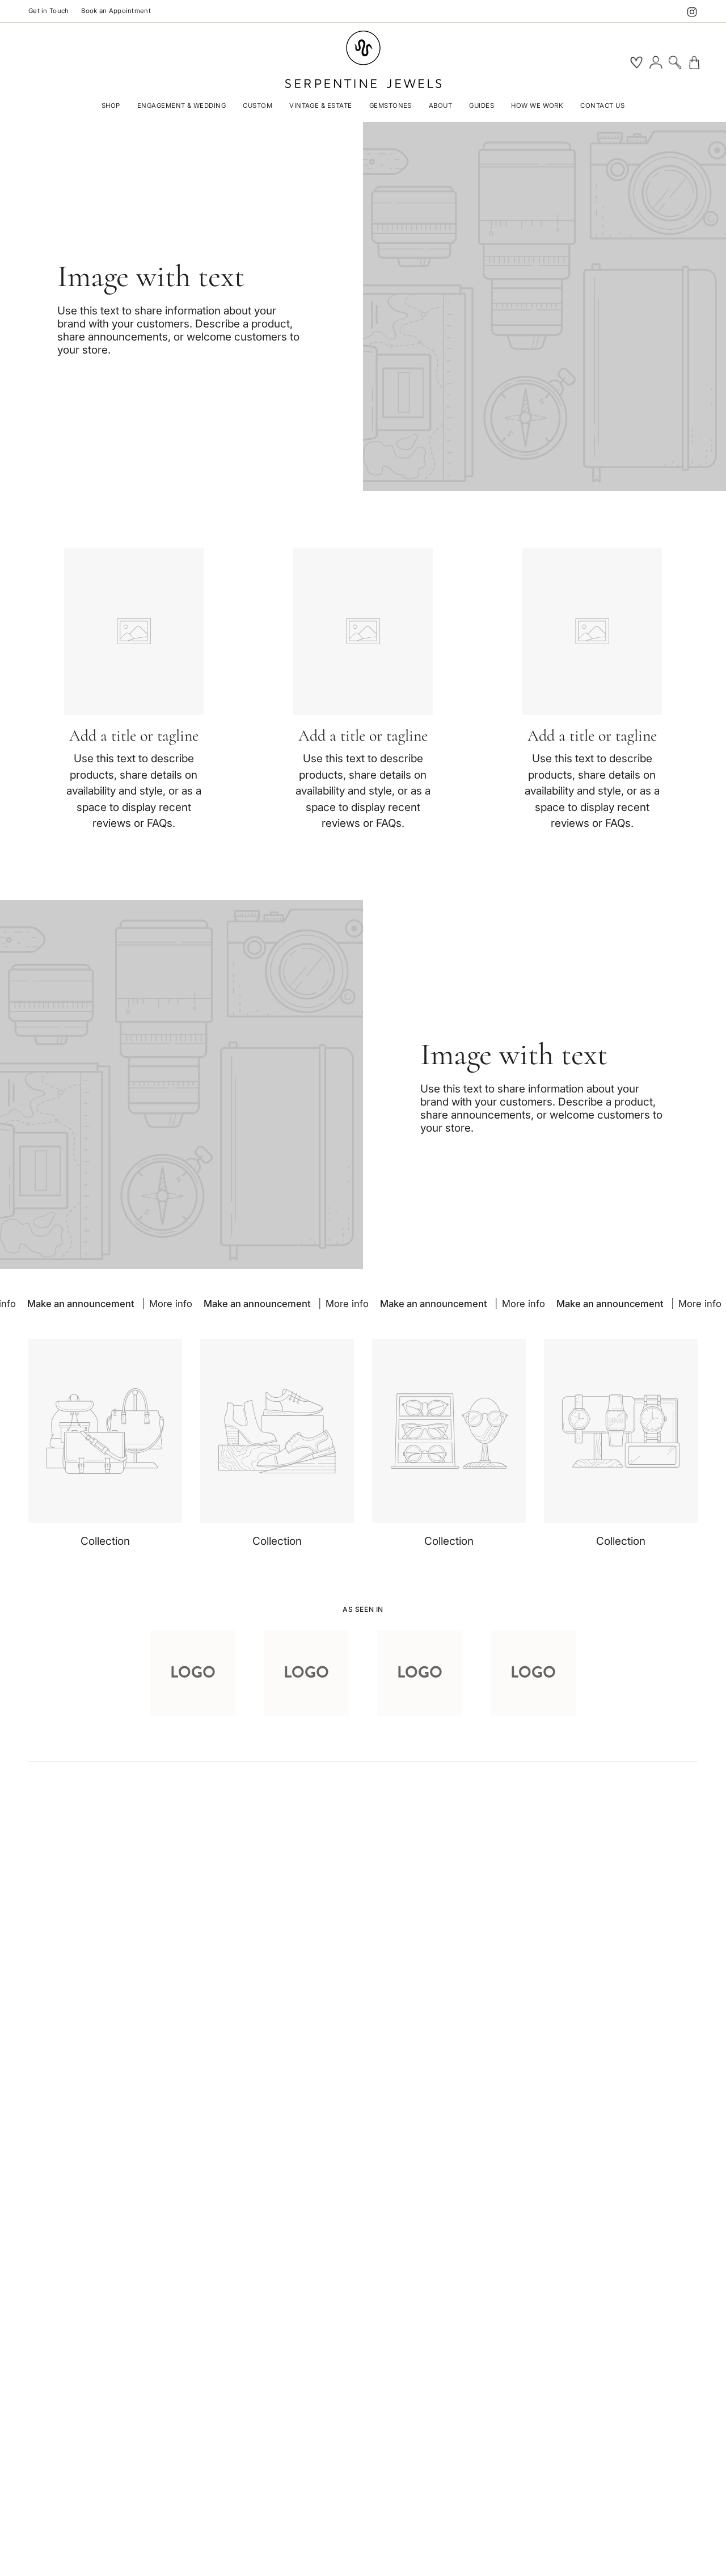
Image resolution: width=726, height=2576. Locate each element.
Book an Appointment (116, 11)
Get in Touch (48, 11)
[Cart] (694, 62)
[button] (111, 107)
